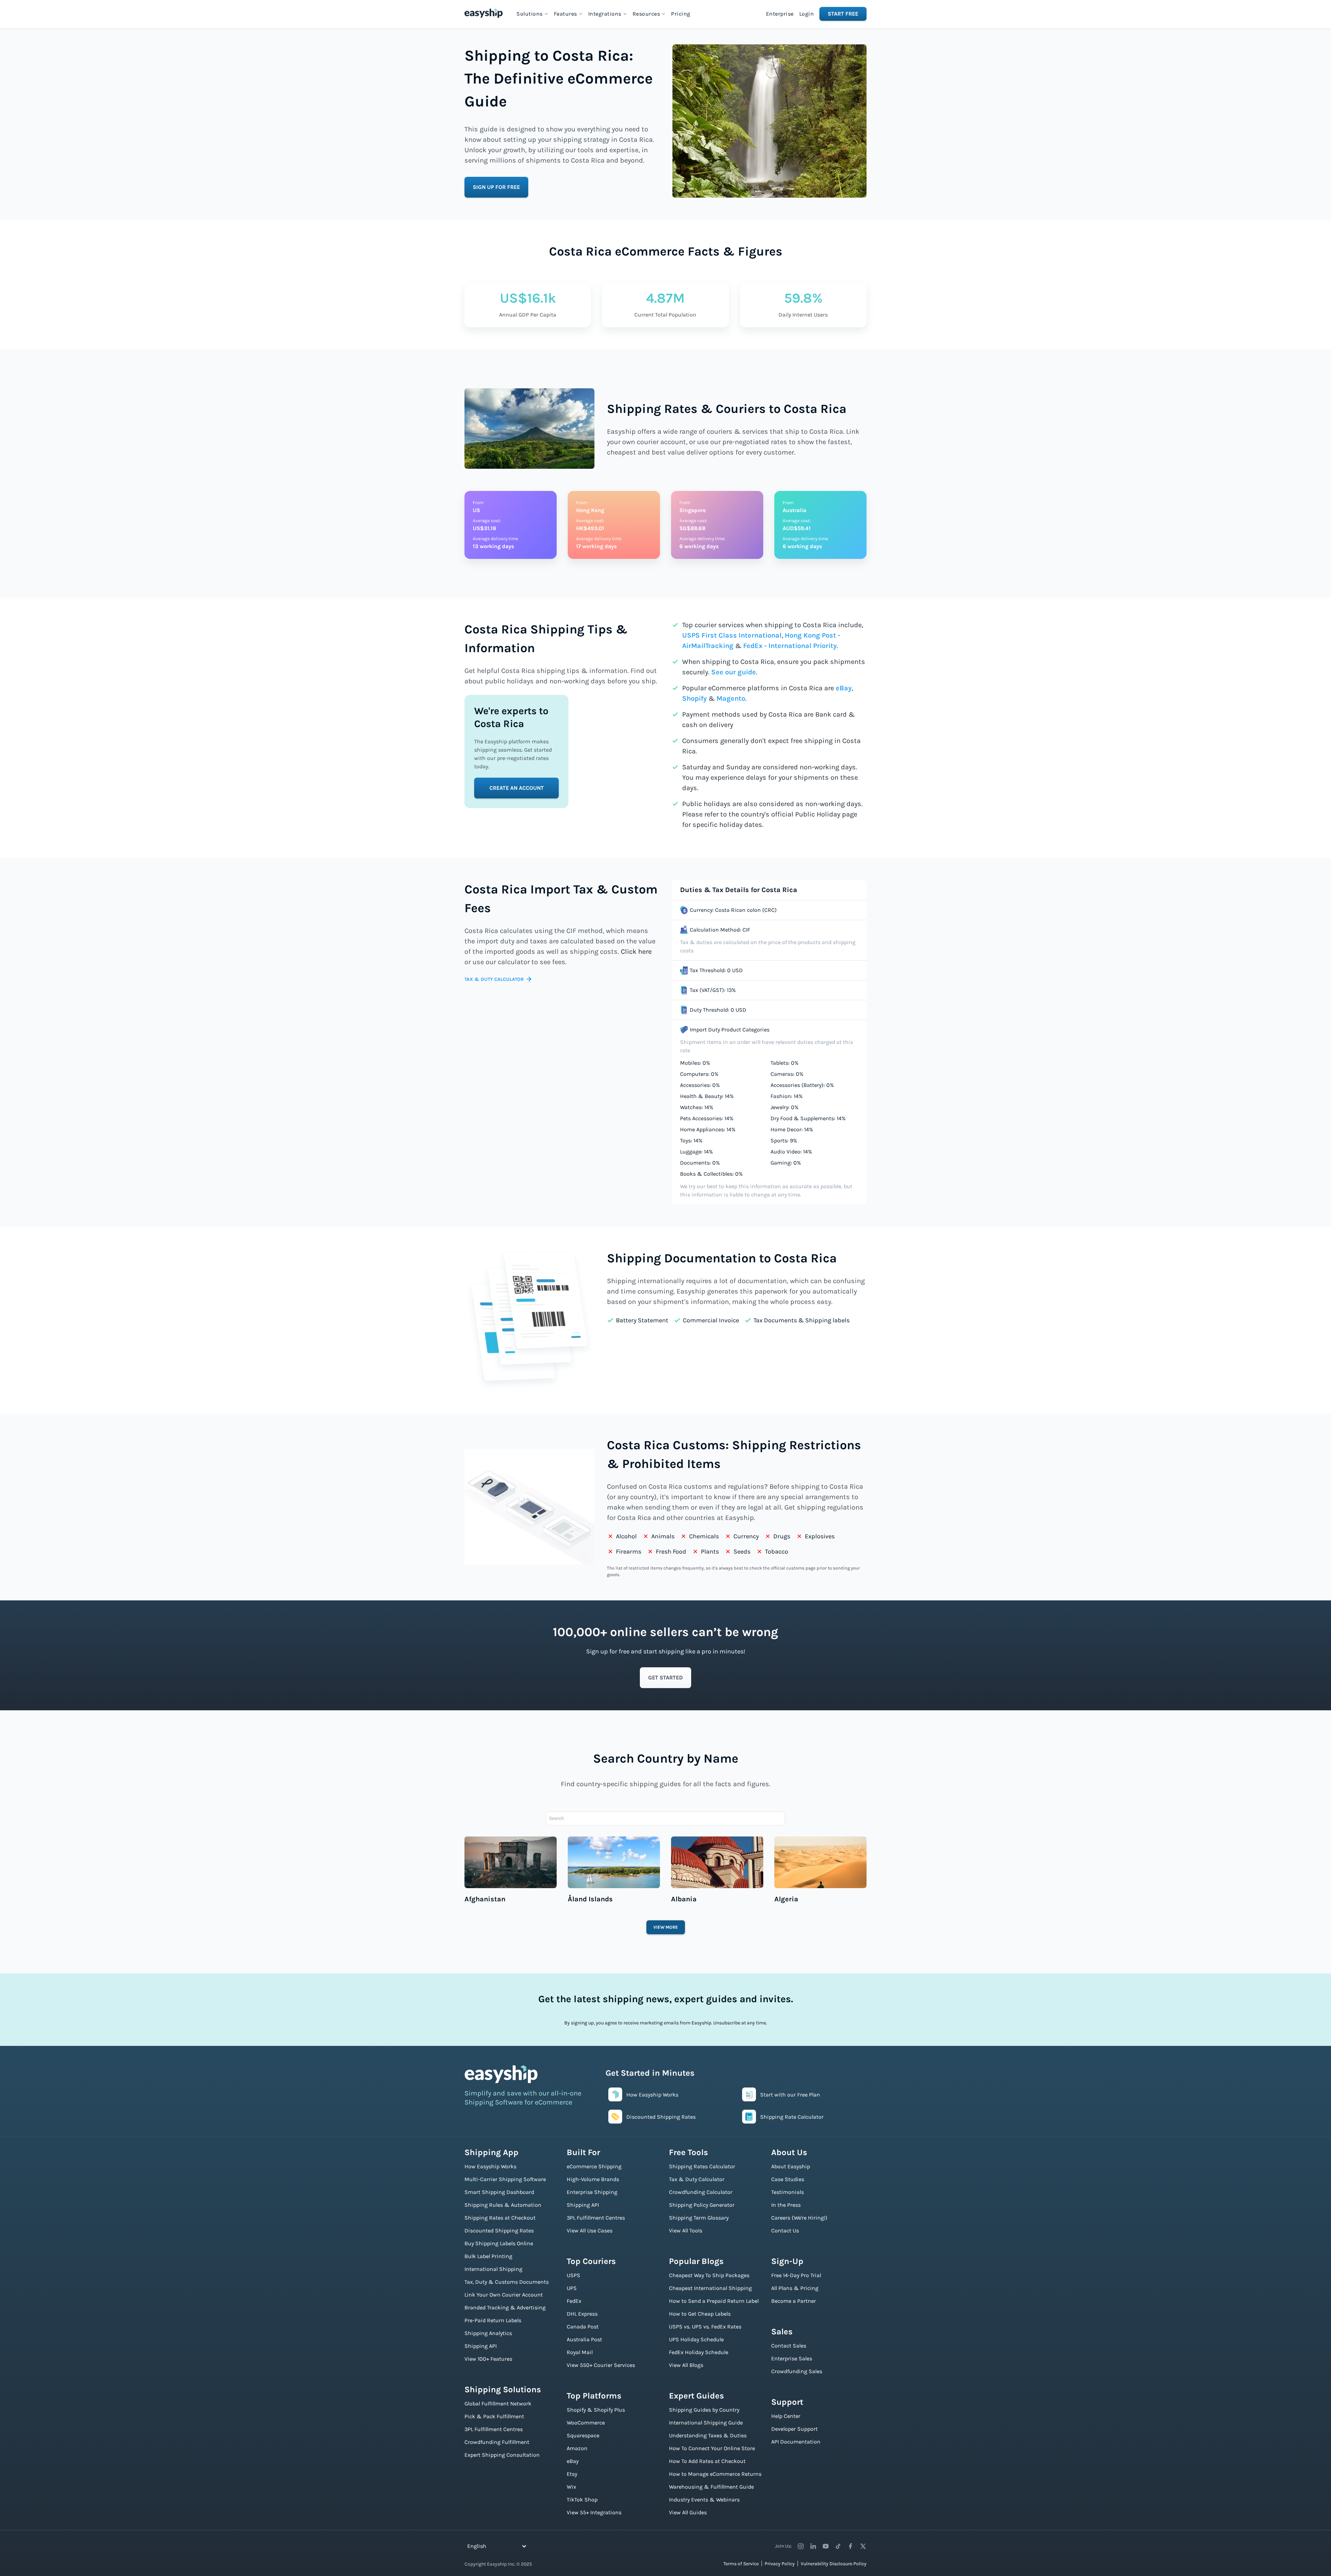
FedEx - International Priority (790, 646)
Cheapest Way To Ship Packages (709, 2275)
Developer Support (794, 2429)
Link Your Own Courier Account (504, 2295)
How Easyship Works (490, 2166)
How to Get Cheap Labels (700, 2314)
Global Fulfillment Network (498, 2404)
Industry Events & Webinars (704, 2500)
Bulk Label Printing (488, 2256)
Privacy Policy (780, 2564)
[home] (484, 13)
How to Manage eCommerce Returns (715, 2474)
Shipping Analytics (488, 2333)
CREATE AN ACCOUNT (517, 788)
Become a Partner (794, 2301)
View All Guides (688, 2512)
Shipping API (481, 2346)
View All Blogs (686, 2365)
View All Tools (686, 2231)
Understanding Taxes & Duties (708, 2435)
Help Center (786, 2416)
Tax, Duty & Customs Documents (507, 2282)
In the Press (786, 2205)
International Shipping (493, 2269)
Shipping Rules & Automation (503, 2205)
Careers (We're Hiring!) (799, 2218)
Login (807, 14)
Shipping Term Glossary (699, 2218)
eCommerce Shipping (594, 2166)
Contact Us (785, 2231)
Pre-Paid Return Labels (493, 2320)
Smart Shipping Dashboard (499, 2192)
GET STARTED (665, 1678)
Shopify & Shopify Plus (596, 2410)
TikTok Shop (582, 2500)
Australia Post (584, 2339)
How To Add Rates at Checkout (707, 2461)
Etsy (572, 2474)
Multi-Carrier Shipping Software (505, 2179)
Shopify (694, 698)
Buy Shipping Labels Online (499, 2243)
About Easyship (791, 2166)
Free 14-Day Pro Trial (796, 2275)
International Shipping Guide (706, 2423)
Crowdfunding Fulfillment (497, 2442)
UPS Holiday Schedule (696, 2339)
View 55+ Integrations (594, 2512)
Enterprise (780, 14)
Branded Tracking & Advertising (505, 2307)
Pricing (681, 14)
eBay (844, 688)
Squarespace (583, 2435)
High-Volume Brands (593, 2179)
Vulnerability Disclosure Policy (834, 2564)
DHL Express (582, 2314)
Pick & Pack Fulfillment (494, 2416)
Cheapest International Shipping (710, 2288)
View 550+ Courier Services (601, 2365)
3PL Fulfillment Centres (494, 2429)
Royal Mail (580, 2352)
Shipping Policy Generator (702, 2205)
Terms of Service (741, 2564)
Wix (571, 2487)
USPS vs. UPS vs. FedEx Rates (705, 2327)
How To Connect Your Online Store (712, 2448)
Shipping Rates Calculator (702, 2166)
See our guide (734, 672)
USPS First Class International (732, 635)
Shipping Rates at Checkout (500, 2218)
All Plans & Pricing (795, 2288)
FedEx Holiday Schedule (699, 2352)
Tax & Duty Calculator (697, 2179)
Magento (731, 698)
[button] (532, 14)
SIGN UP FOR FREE (496, 187)
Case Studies (788, 2179)
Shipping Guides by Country (704, 2410)
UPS (572, 2288)
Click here (636, 952)
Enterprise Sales (792, 2358)
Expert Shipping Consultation (502, 2455)
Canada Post (583, 2327)
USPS (573, 2275)
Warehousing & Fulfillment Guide (711, 2487)
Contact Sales (789, 2346)
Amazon (577, 2448)
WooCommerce (586, 2423)
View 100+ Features (488, 2359)
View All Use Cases (590, 2231)
